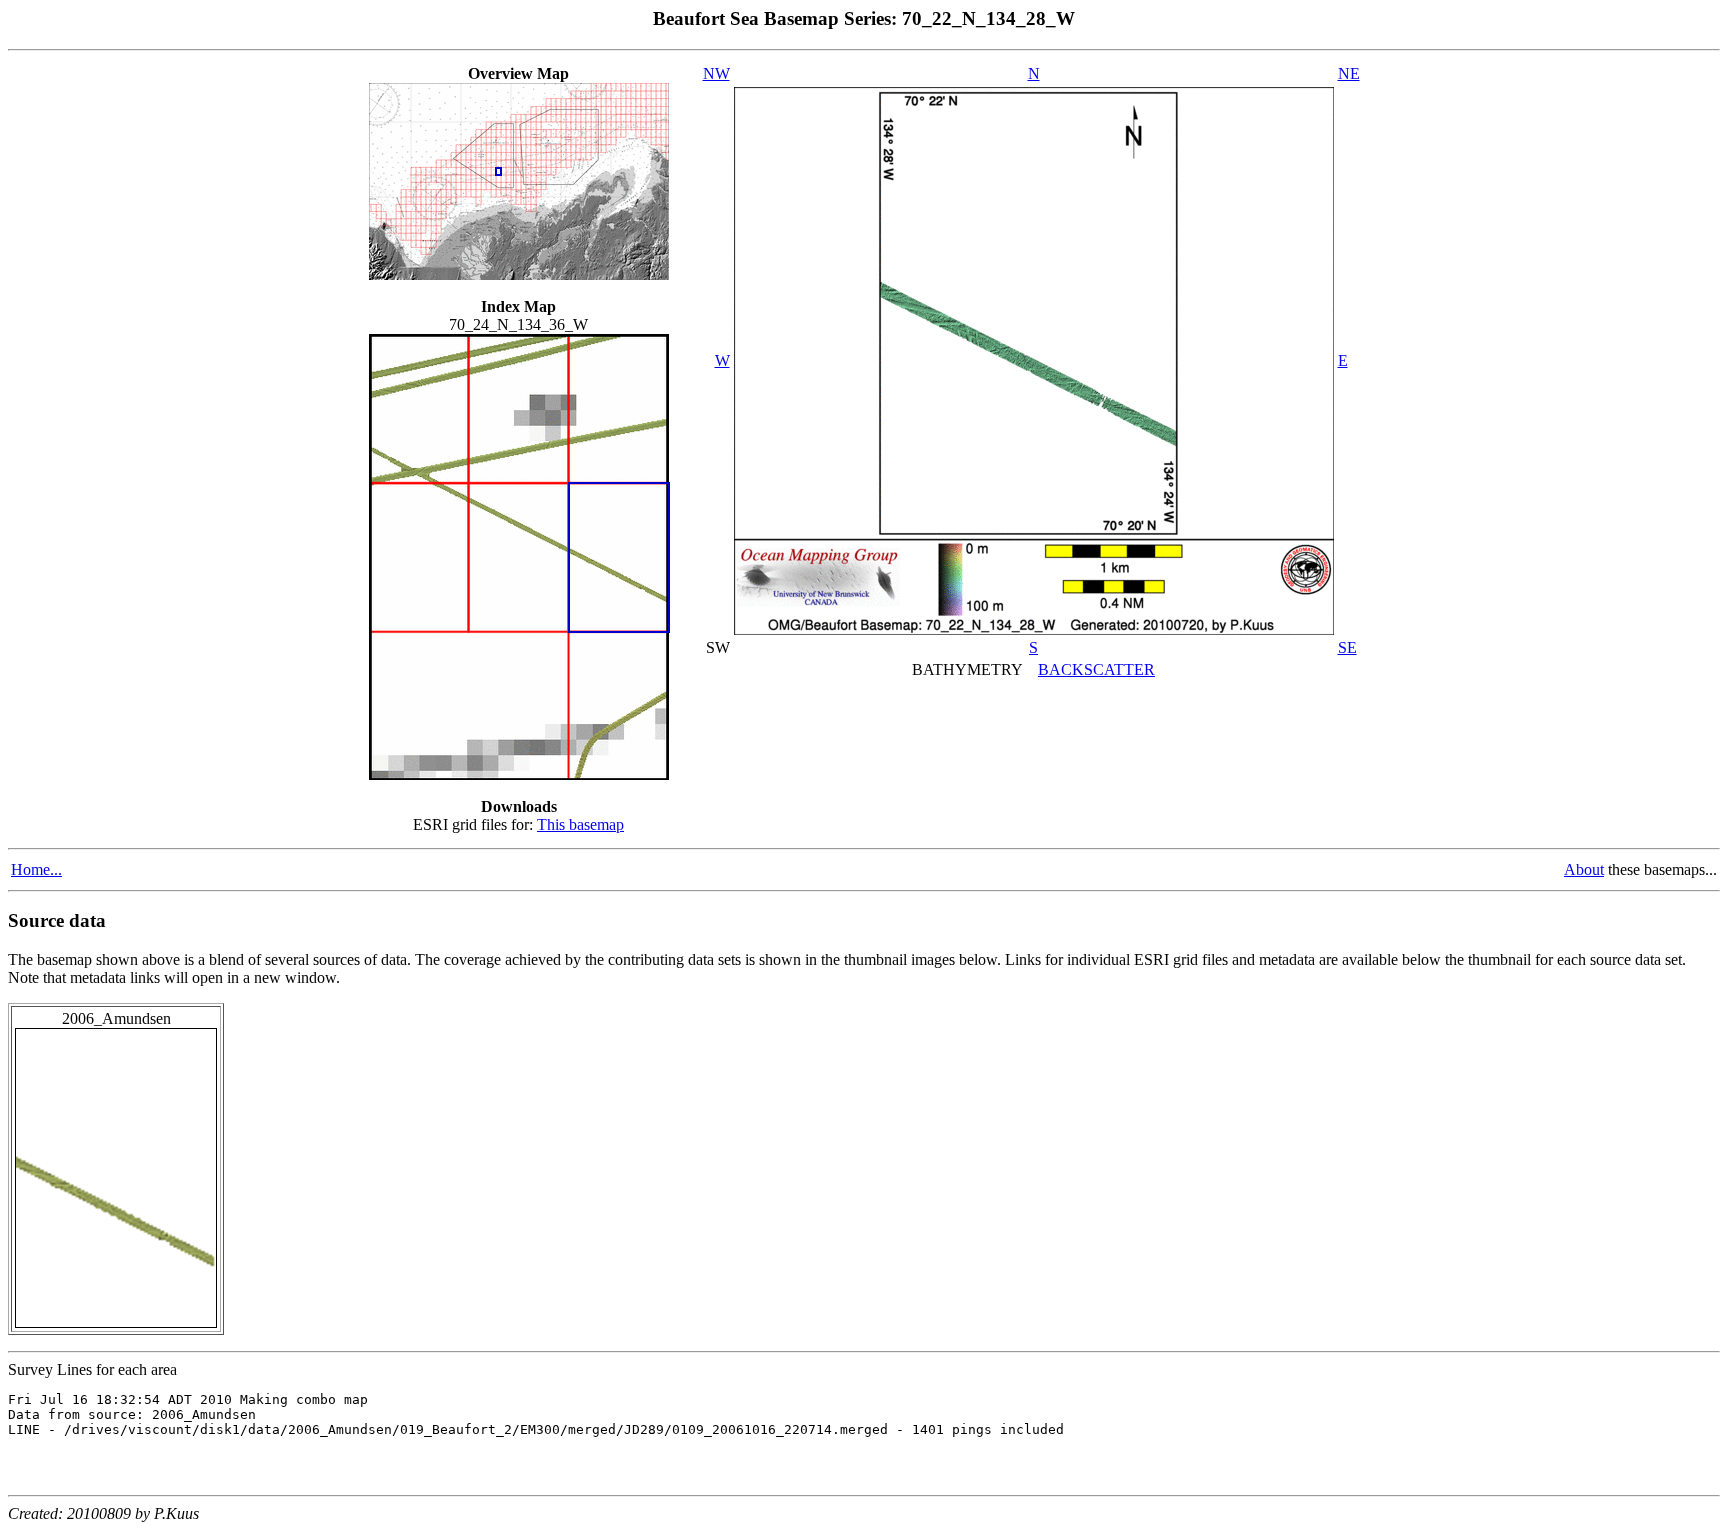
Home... (36, 869)
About (1584, 869)
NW (716, 73)
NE (1349, 73)
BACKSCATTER (1096, 669)
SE (1347, 647)
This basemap (580, 824)
